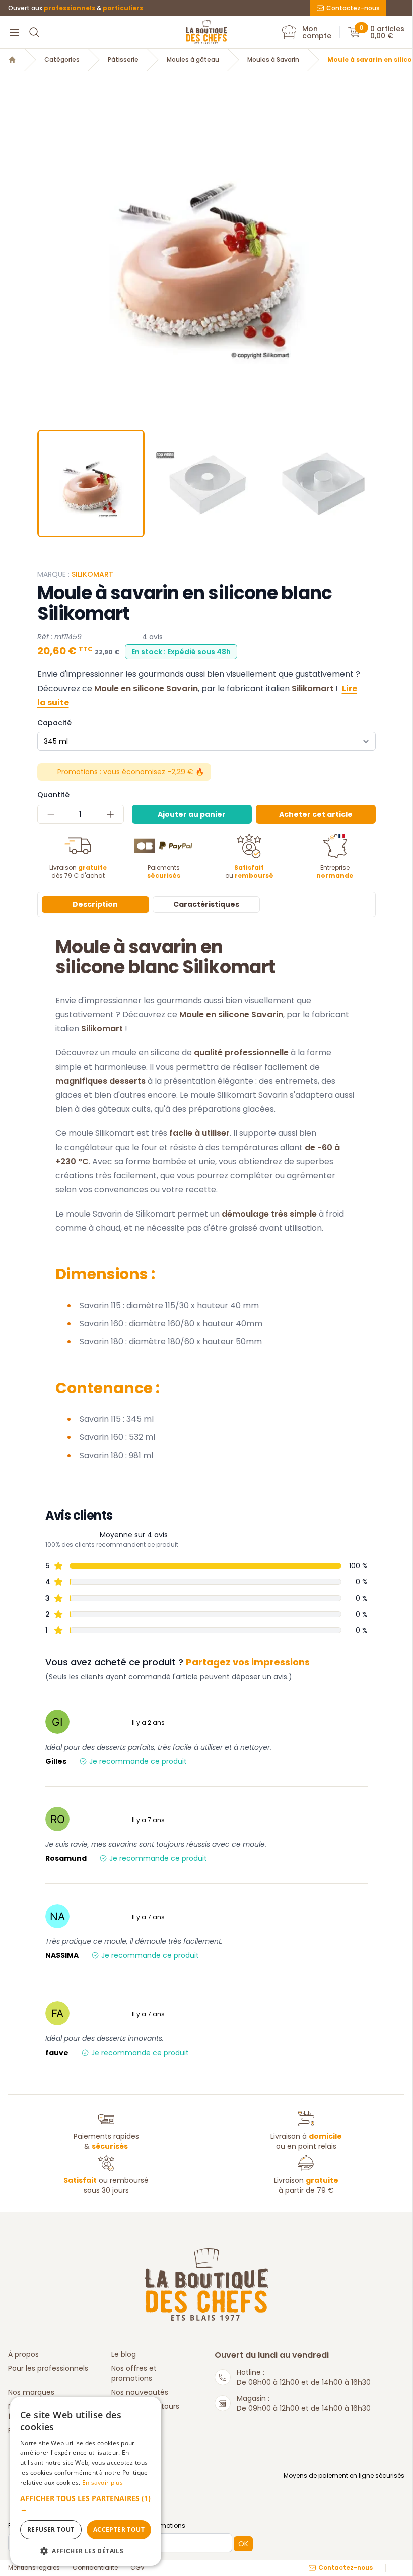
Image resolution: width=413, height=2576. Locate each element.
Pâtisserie (123, 60)
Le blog (124, 2354)
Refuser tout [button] (51, 2529)
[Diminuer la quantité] (51, 814)
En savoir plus (102, 2483)
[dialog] (86, 2481)
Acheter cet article (316, 814)
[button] (46, 253)
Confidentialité (95, 2568)
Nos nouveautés (140, 2392)
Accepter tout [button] (119, 2529)
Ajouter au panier (192, 814)
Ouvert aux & (76, 8)
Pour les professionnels (48, 2368)
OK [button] (243, 2544)
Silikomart (92, 574)
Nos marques (31, 2392)
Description (95, 904)
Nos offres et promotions (134, 2373)
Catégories (62, 60)
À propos (23, 2354)
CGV (137, 2568)
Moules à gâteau (193, 60)
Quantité (53, 795)
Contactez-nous (353, 8)
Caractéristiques (206, 904)
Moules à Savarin (273, 60)
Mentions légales (34, 2568)
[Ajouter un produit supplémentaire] (110, 814)
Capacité (54, 723)
